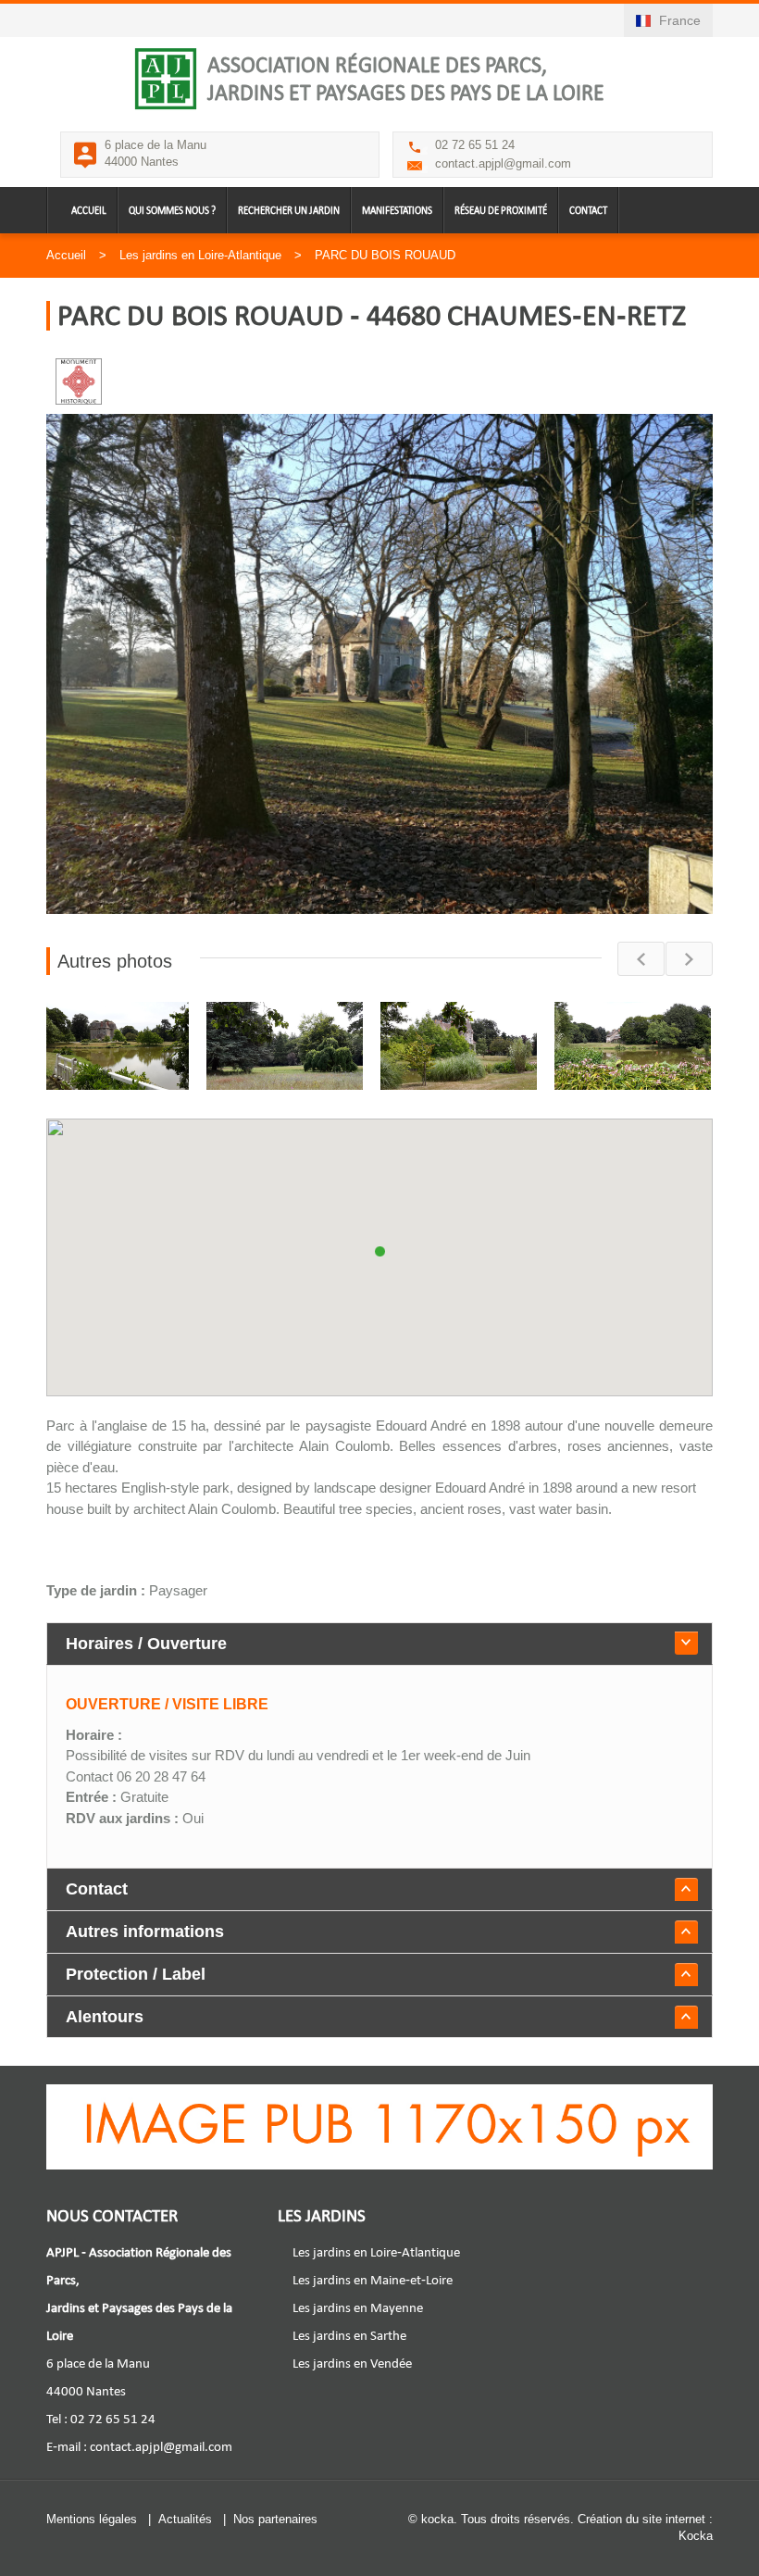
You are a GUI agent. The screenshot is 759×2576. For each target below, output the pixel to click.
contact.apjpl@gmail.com (503, 163)
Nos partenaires (275, 2519)
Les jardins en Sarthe (349, 2335)
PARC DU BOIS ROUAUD (385, 255)
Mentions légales (92, 2519)
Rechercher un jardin (289, 211)
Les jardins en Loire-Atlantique (200, 255)
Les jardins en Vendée (352, 2363)
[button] (379, 1241)
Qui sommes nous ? (172, 211)
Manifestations (397, 211)
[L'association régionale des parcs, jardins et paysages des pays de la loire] (166, 79)
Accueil (89, 211)
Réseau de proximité (501, 211)
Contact (588, 211)
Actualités (185, 2519)
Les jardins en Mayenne (358, 2307)
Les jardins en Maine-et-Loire (373, 2280)
